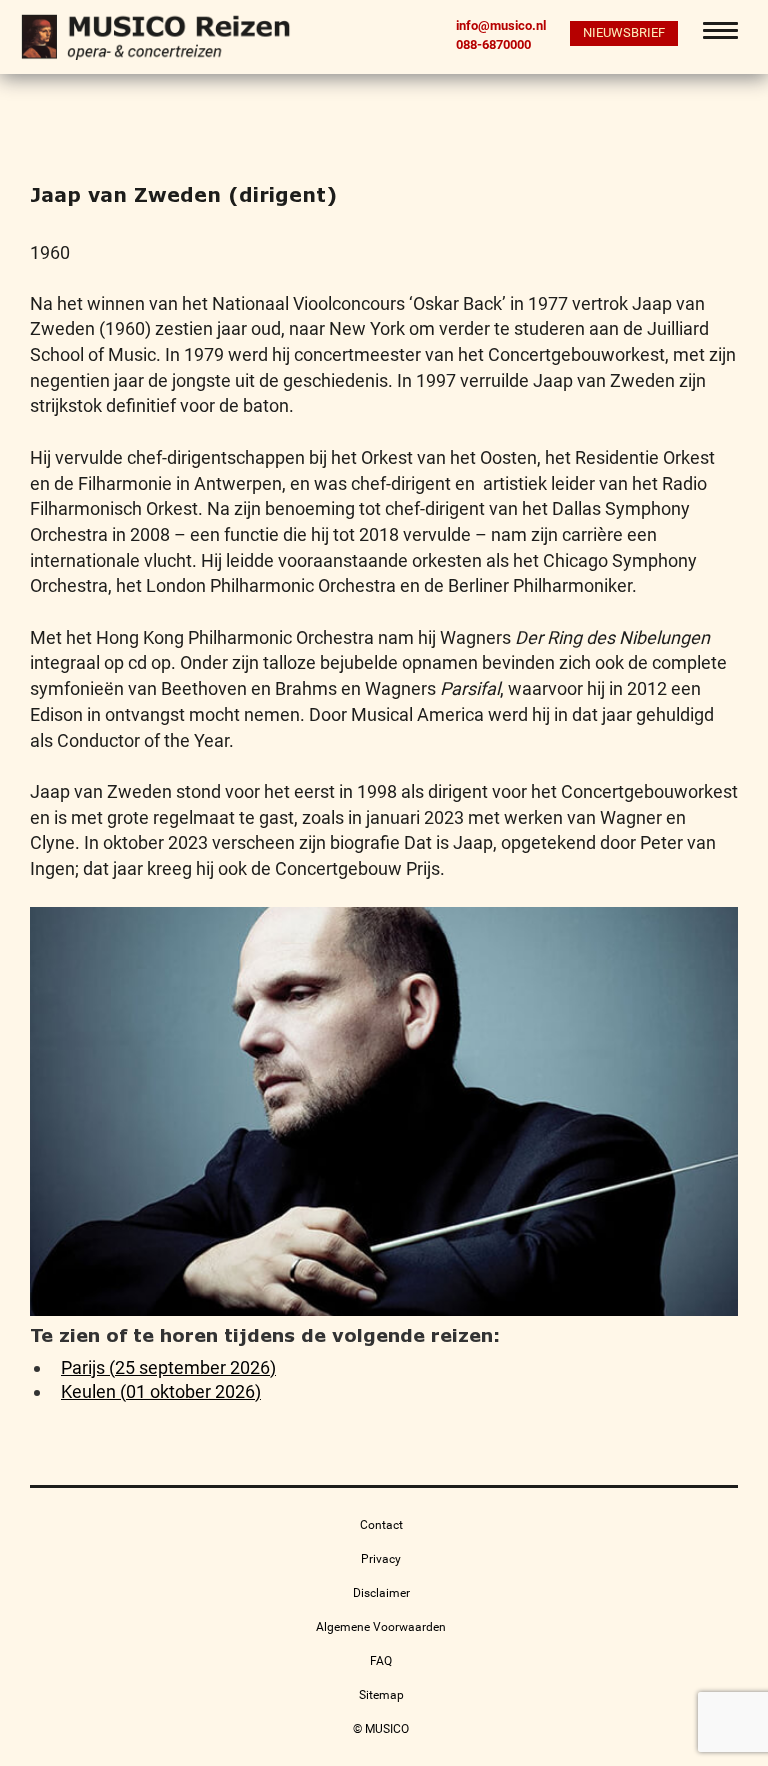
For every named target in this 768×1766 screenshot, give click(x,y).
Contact (381, 1525)
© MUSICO (381, 1729)
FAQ (381, 1661)
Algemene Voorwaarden (381, 1627)
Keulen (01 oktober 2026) (161, 1391)
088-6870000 (493, 44)
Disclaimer (381, 1593)
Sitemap (381, 1695)
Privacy (381, 1559)
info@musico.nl (501, 25)
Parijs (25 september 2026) (168, 1367)
